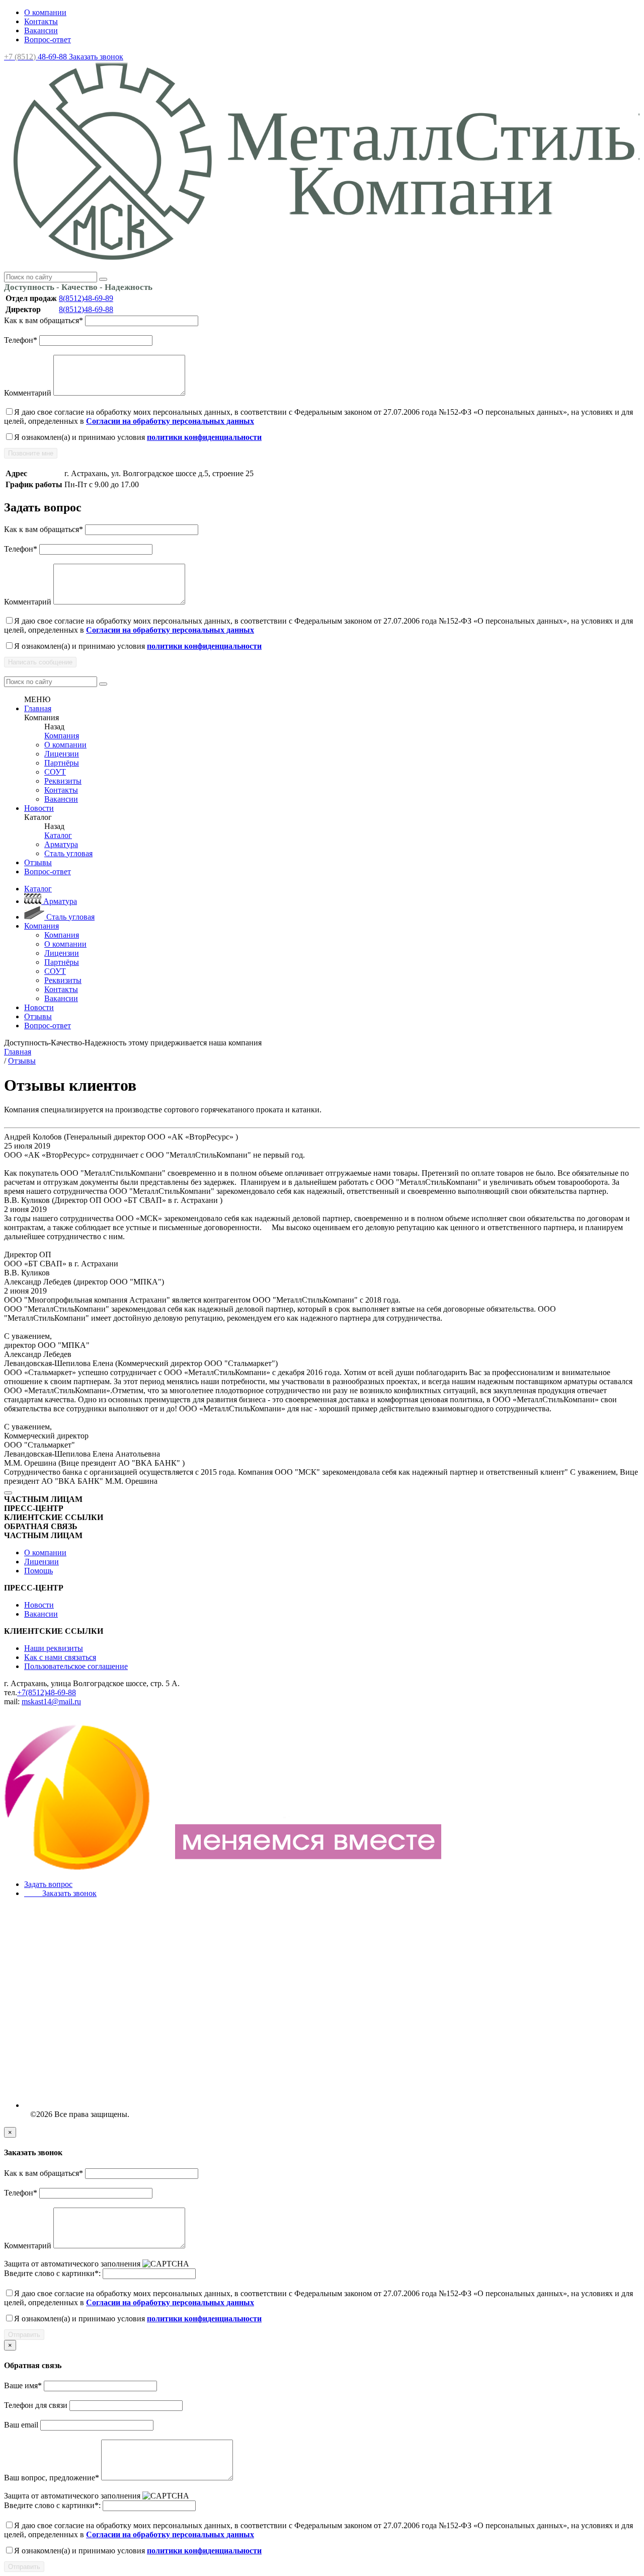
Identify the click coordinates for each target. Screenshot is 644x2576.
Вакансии (41, 30)
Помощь (38, 1571)
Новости (39, 808)
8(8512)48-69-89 (86, 298)
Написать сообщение (40, 662)
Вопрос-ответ (48, 40)
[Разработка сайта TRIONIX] (225, 1867)
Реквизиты (63, 781)
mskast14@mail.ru (51, 1701)
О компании (45, 12)
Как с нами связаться (60, 1657)
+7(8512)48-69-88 (47, 1692)
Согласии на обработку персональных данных (170, 421)
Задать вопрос (48, 1884)
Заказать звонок (96, 57)
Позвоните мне (31, 453)
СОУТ (55, 772)
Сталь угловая (68, 853)
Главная (38, 708)
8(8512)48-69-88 (86, 309)
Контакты (41, 21)
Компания (62, 736)
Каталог (58, 835)
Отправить (24, 2335)
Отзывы (38, 862)
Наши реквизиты (54, 1648)
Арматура (61, 844)
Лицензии (62, 754)
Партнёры (62, 763)
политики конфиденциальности (204, 437)
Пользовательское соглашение (76, 1666)
